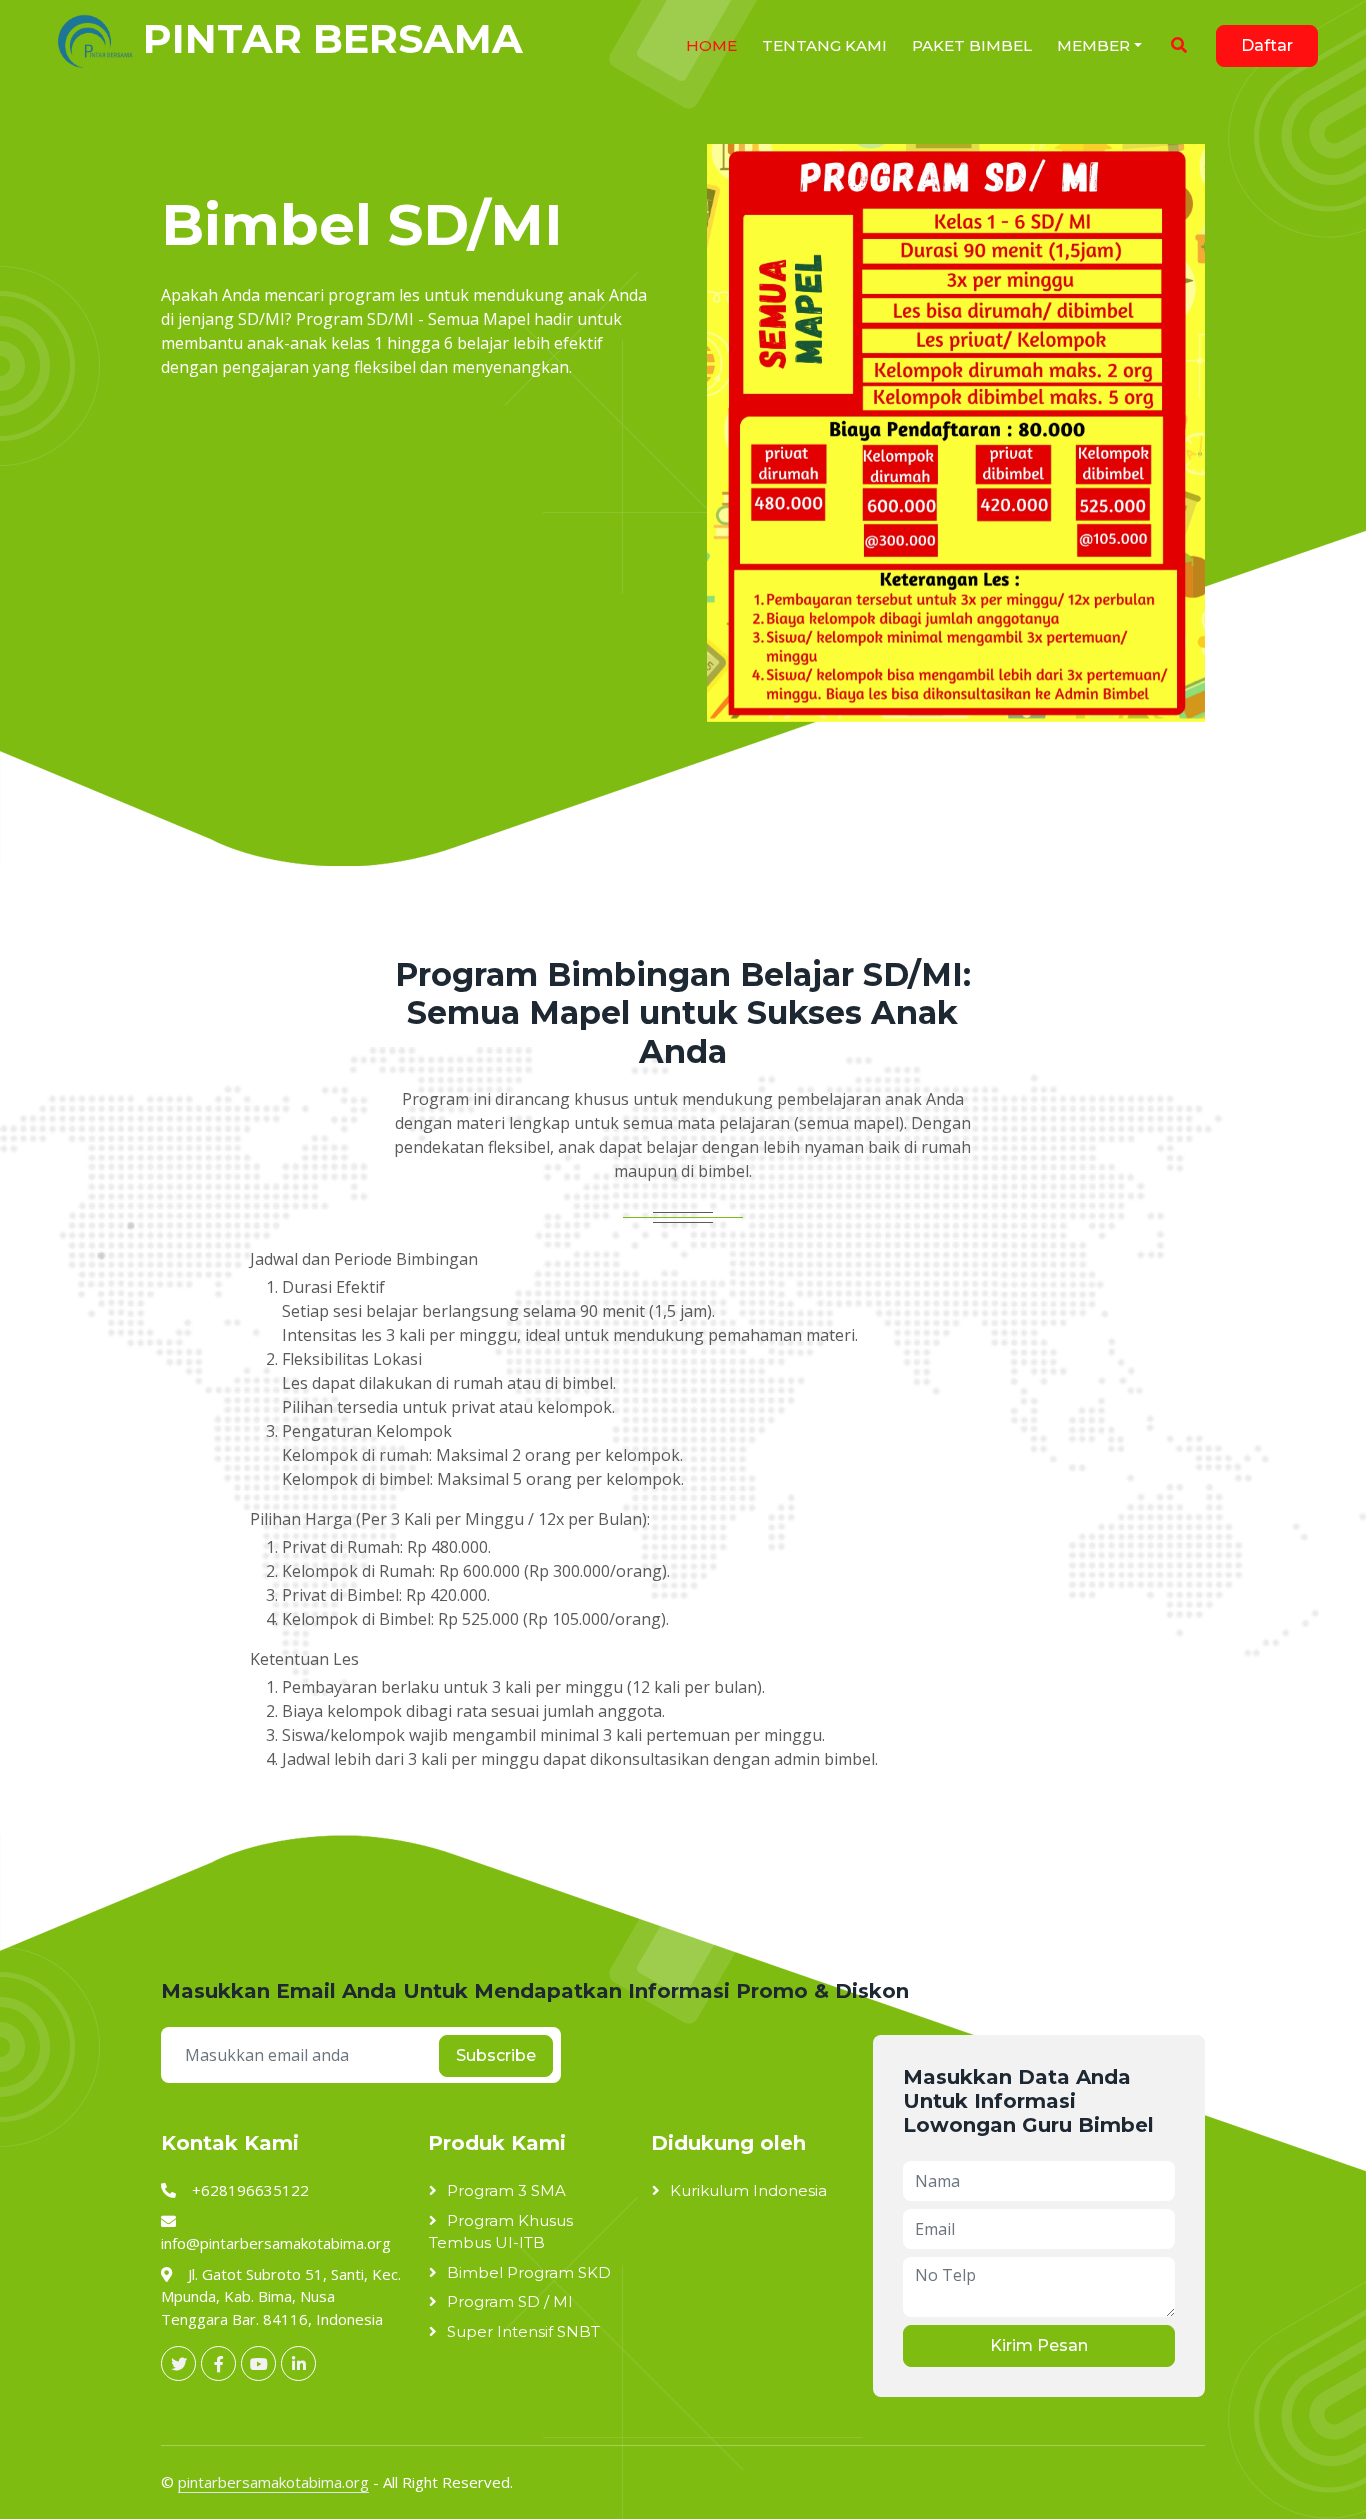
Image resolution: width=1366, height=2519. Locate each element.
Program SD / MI (510, 2301)
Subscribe (496, 2055)
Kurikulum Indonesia (748, 2190)
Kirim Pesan (1039, 2345)
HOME (711, 45)
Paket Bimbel (972, 45)
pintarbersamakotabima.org (273, 2482)
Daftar (1267, 45)
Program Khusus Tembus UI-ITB (501, 2232)
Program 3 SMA (506, 2190)
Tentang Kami (824, 45)
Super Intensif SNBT (523, 2331)
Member (1093, 45)
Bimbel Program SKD (529, 2272)
